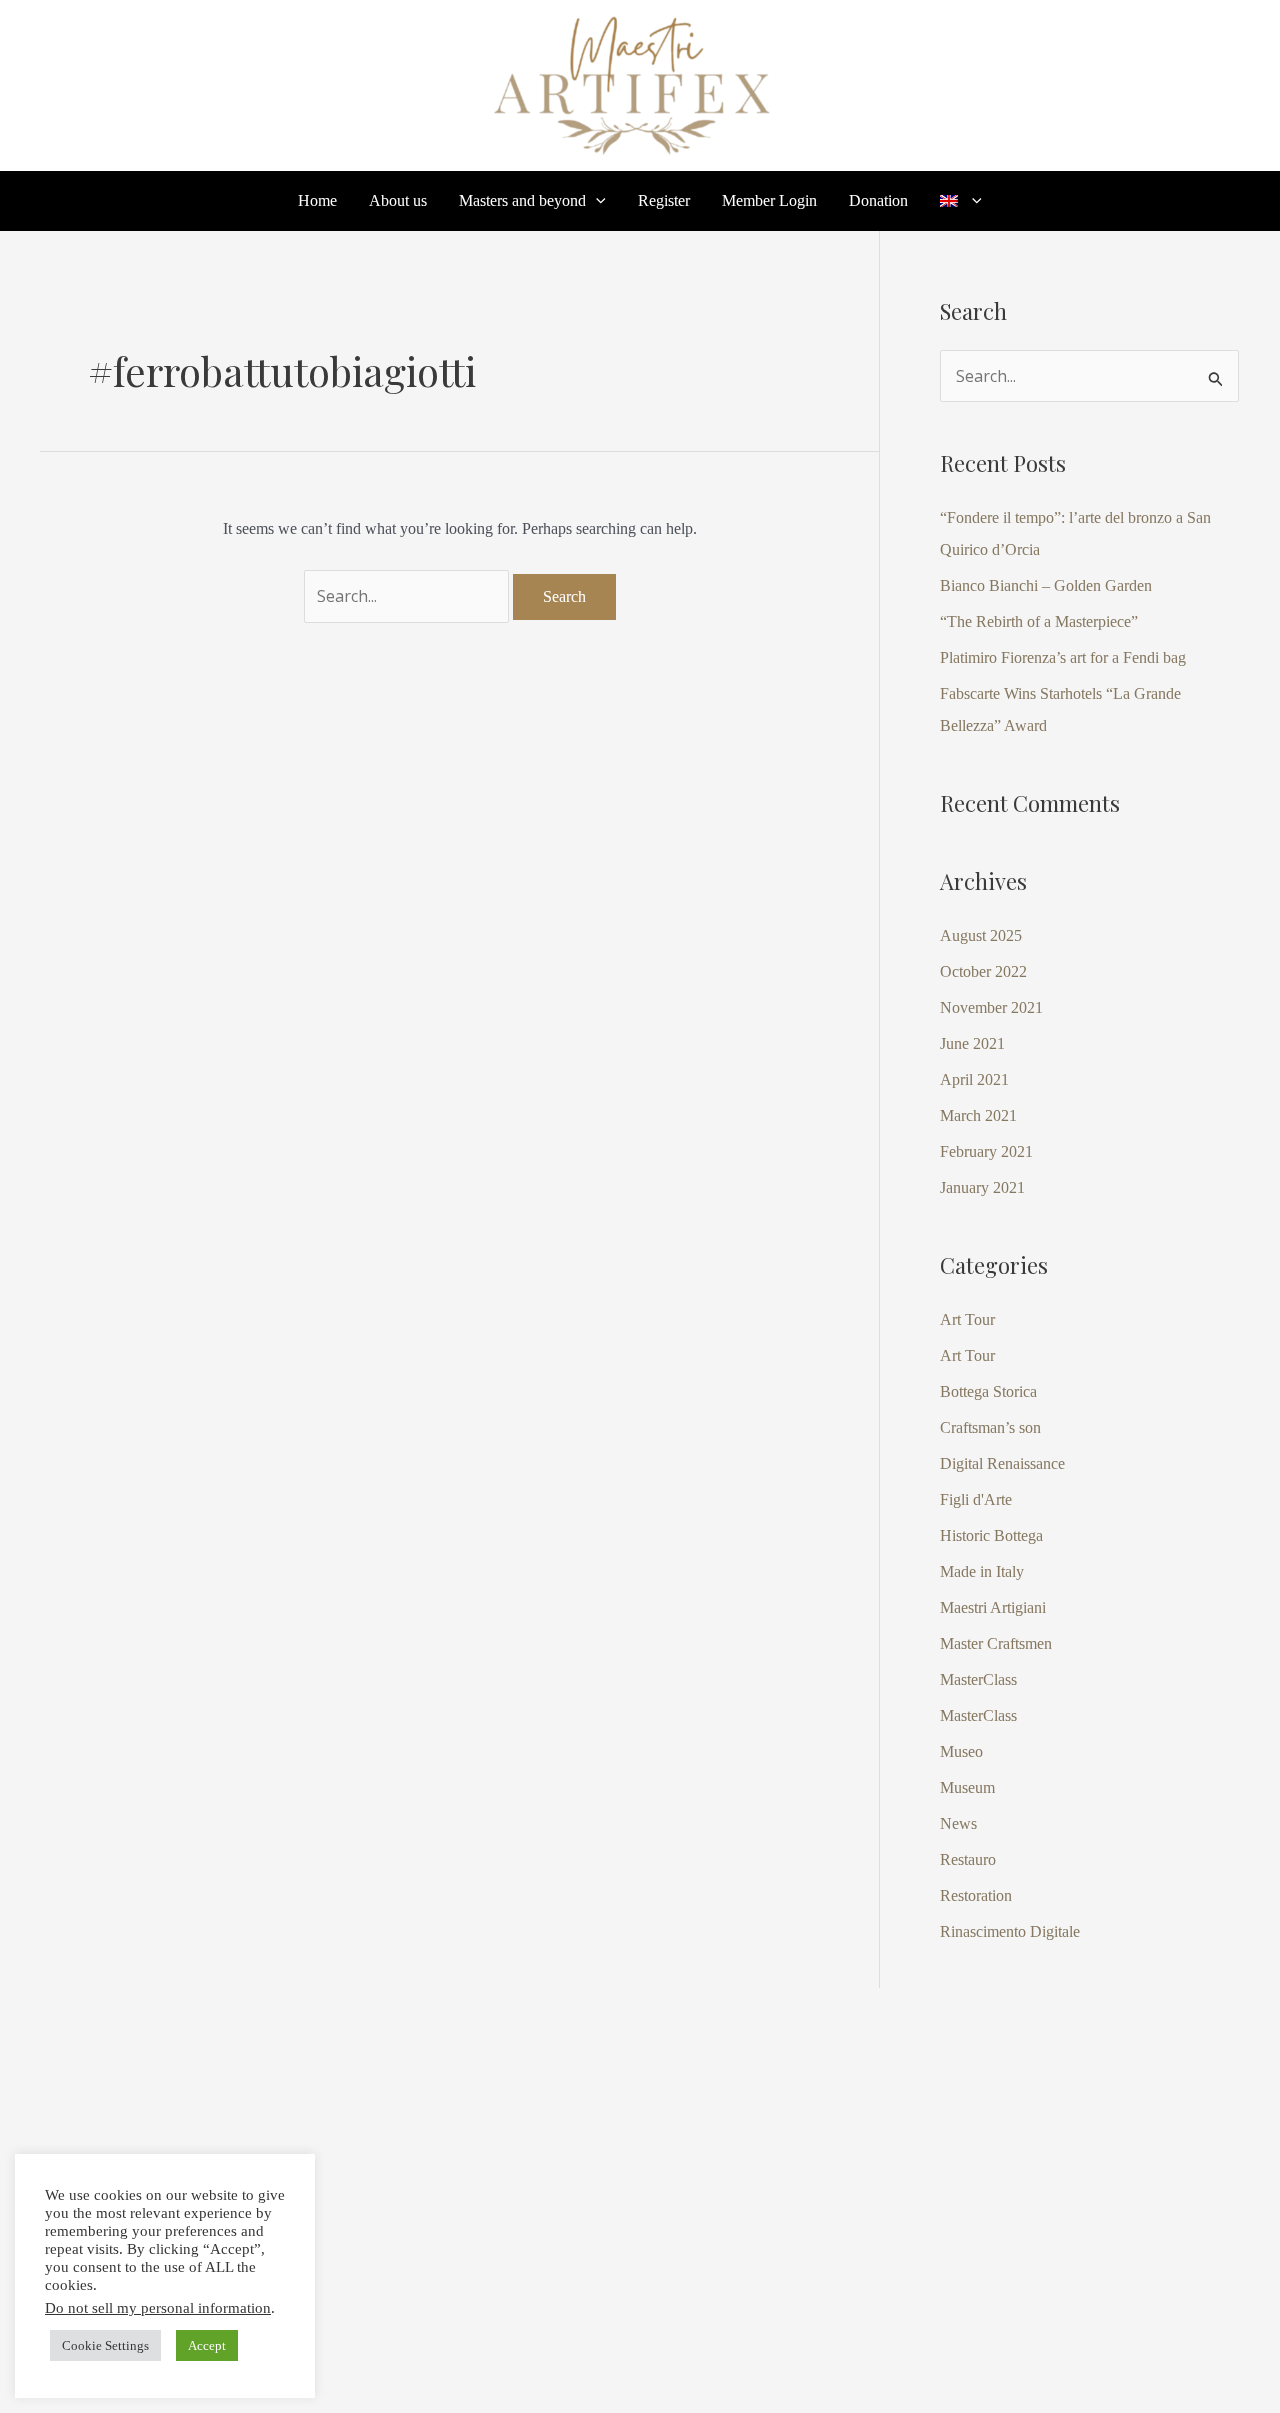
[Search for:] (408, 596)
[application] (596, 201)
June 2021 (972, 1043)
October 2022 (983, 971)
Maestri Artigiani (993, 1607)
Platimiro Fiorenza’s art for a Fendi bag (1063, 657)
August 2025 (981, 935)
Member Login (769, 201)
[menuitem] (961, 201)
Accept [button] (207, 2345)
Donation (878, 201)
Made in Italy (982, 1571)
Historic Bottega (991, 1535)
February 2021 (986, 1151)
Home (317, 201)
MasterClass (978, 1679)
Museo (961, 1751)
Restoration (976, 1895)
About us (398, 201)
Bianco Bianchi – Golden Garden (1046, 585)
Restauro (968, 1859)
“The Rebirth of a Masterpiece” (1039, 621)
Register (664, 201)
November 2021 (991, 1007)
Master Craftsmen (996, 1643)
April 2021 (974, 1079)
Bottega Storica (988, 1391)
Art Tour (967, 1319)
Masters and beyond (522, 201)
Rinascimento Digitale (1010, 1931)
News (958, 1823)
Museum (967, 1787)
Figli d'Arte (976, 1499)
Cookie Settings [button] (105, 2345)
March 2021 (978, 1115)
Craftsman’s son (990, 1427)
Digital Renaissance (1002, 1463)
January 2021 (982, 1187)
